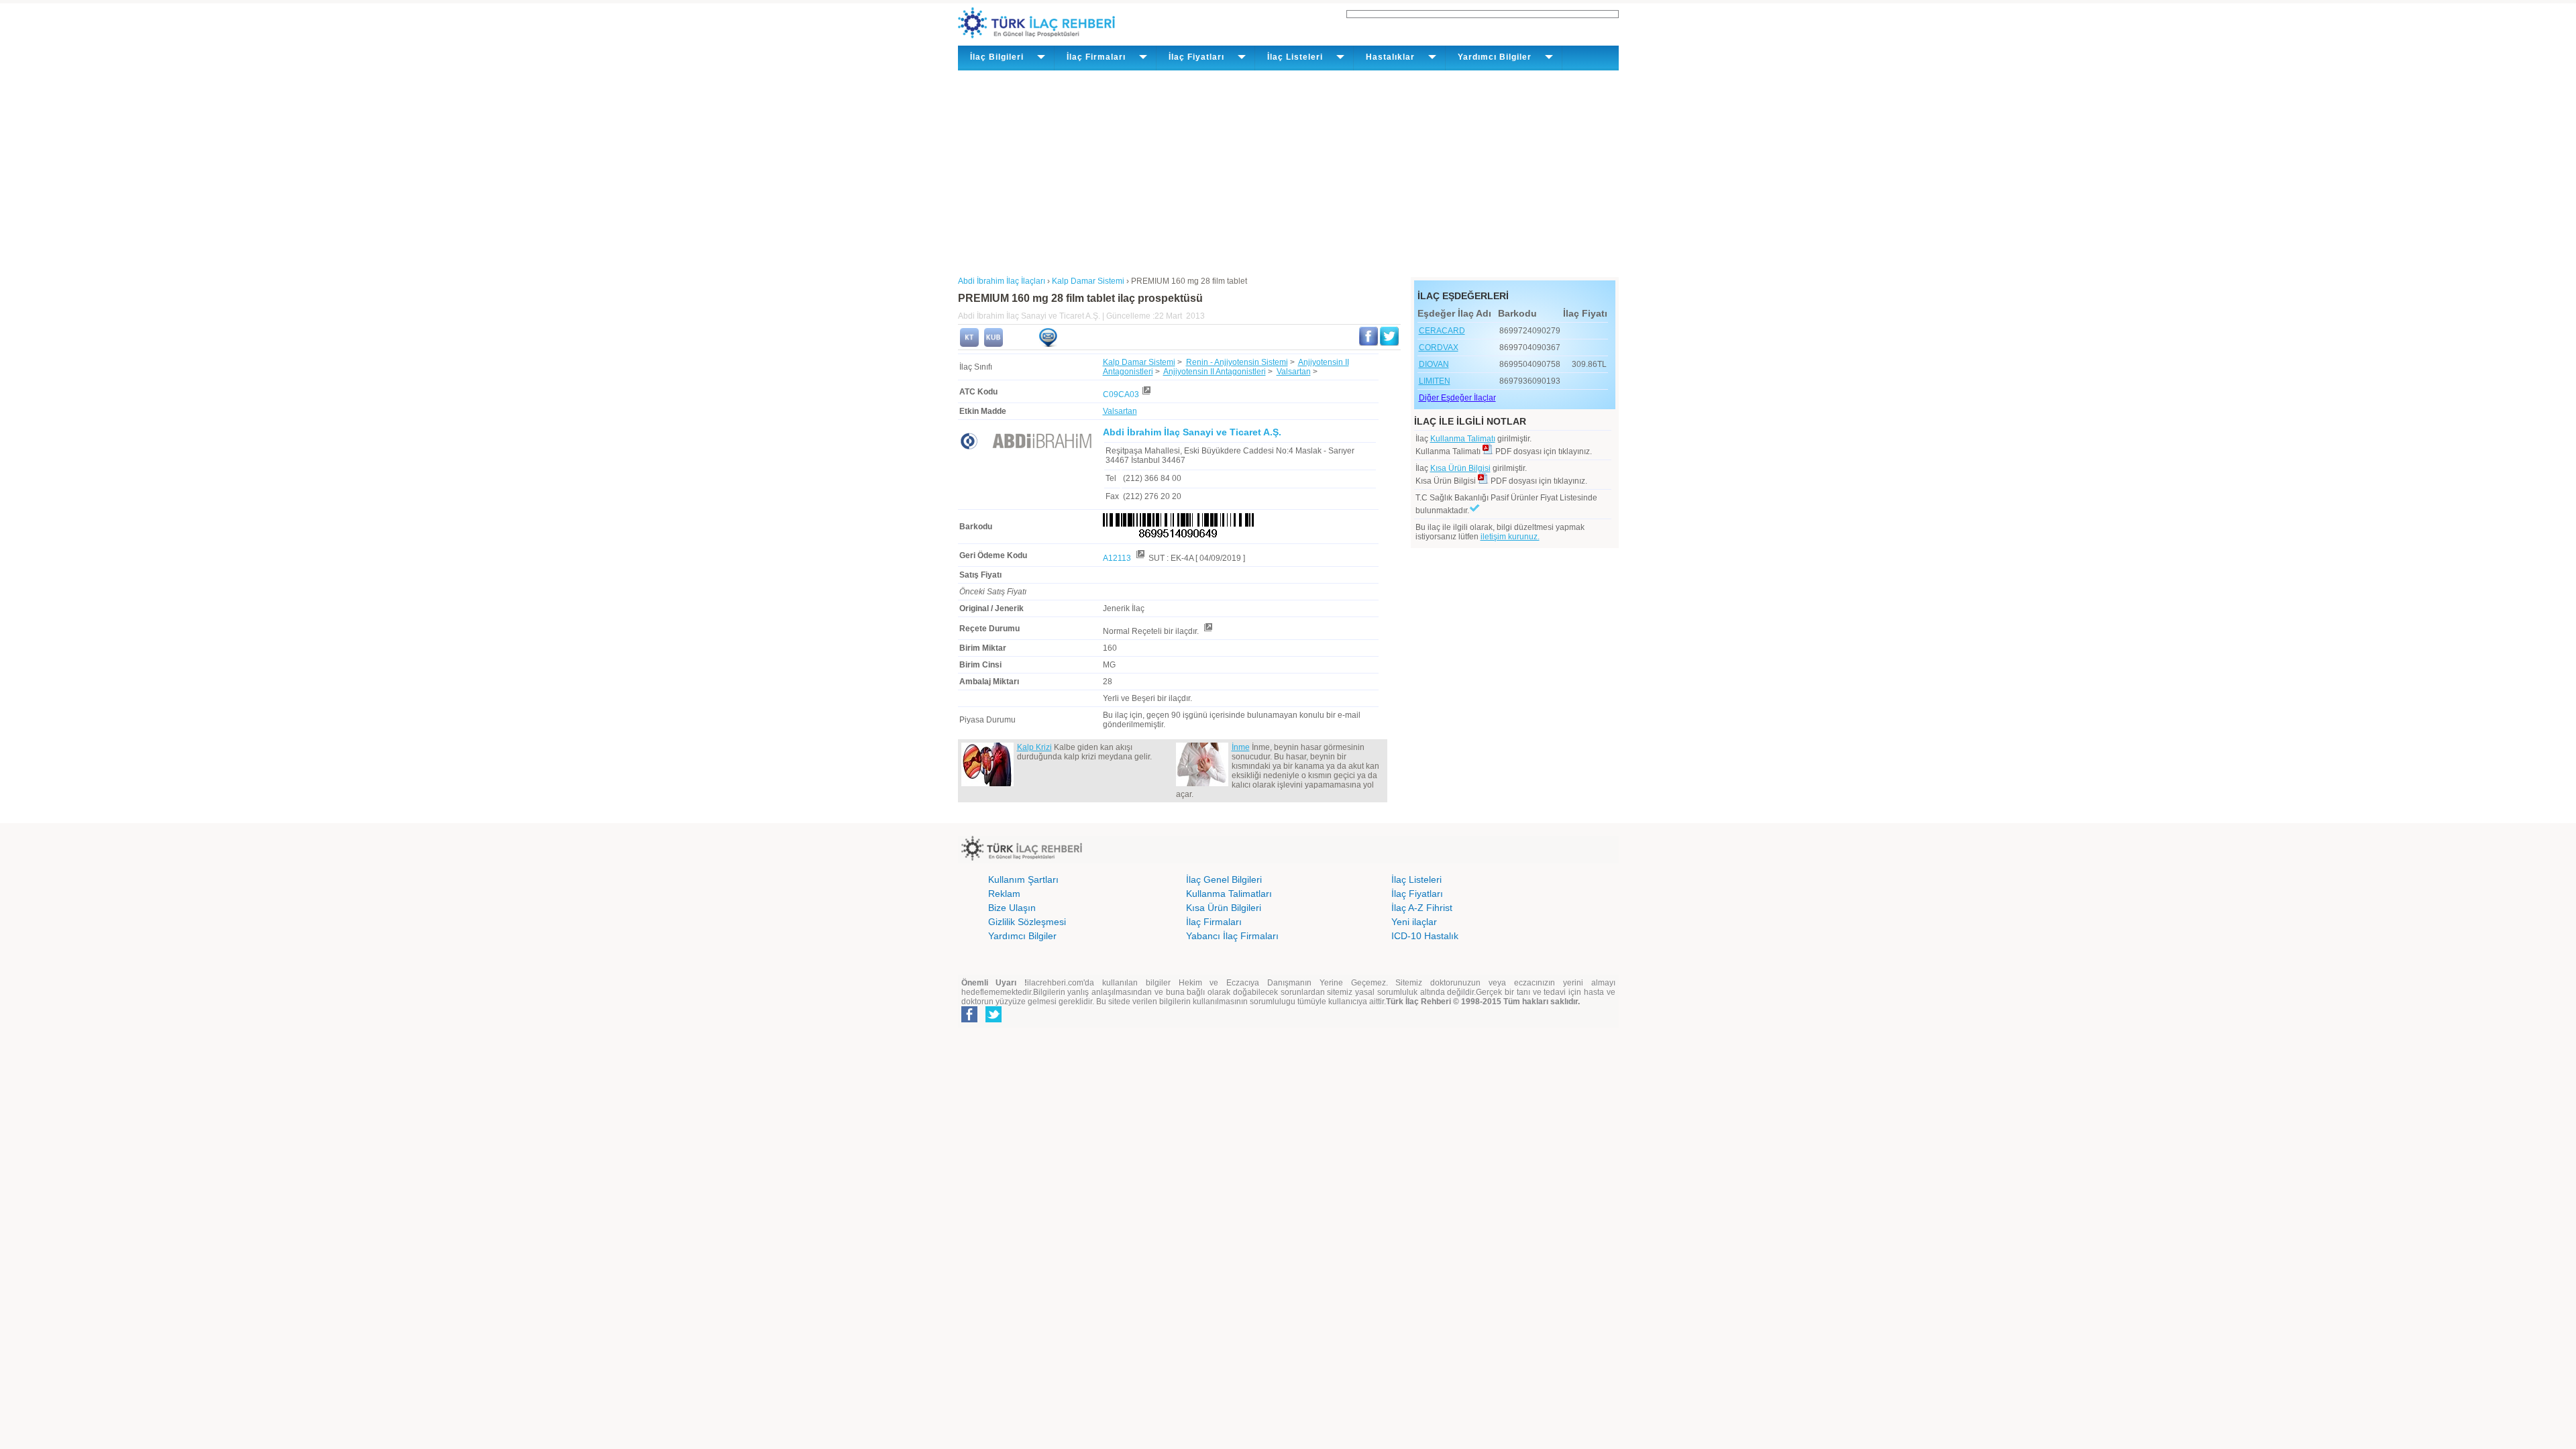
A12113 (1118, 558)
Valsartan (1294, 372)
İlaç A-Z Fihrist (1422, 908)
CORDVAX (1439, 347)
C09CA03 (1121, 394)
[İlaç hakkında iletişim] (1048, 344)
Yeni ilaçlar (1414, 922)
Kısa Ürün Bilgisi (1460, 468)
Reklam (1004, 894)
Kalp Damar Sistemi (1139, 362)
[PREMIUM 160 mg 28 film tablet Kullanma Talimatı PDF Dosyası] (1488, 451)
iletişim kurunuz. (1510, 537)
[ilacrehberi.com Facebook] (969, 1020)
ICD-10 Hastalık (1425, 936)
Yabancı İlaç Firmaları (1232, 936)
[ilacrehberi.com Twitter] (994, 1020)
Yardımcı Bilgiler (1022, 936)
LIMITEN (1435, 381)
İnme (1241, 747)
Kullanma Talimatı (1463, 439)
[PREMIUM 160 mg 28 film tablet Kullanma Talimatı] (969, 344)
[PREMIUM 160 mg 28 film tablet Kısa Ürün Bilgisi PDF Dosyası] (1483, 481)
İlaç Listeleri (1416, 879)
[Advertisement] (1288, 171)
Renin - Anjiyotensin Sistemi (1237, 362)
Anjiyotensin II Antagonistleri (1215, 372)
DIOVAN (1434, 364)
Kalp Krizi (1034, 747)
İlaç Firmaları (1214, 922)
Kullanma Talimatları (1229, 894)
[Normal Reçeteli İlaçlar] (1207, 631)
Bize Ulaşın (1012, 908)
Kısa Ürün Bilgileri (1224, 908)
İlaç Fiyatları (1417, 894)
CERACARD (1442, 331)
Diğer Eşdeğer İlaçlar (1457, 398)
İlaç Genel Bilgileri (1224, 879)
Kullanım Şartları (1023, 879)
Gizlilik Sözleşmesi (1027, 922)
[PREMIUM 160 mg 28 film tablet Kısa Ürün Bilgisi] (994, 344)
